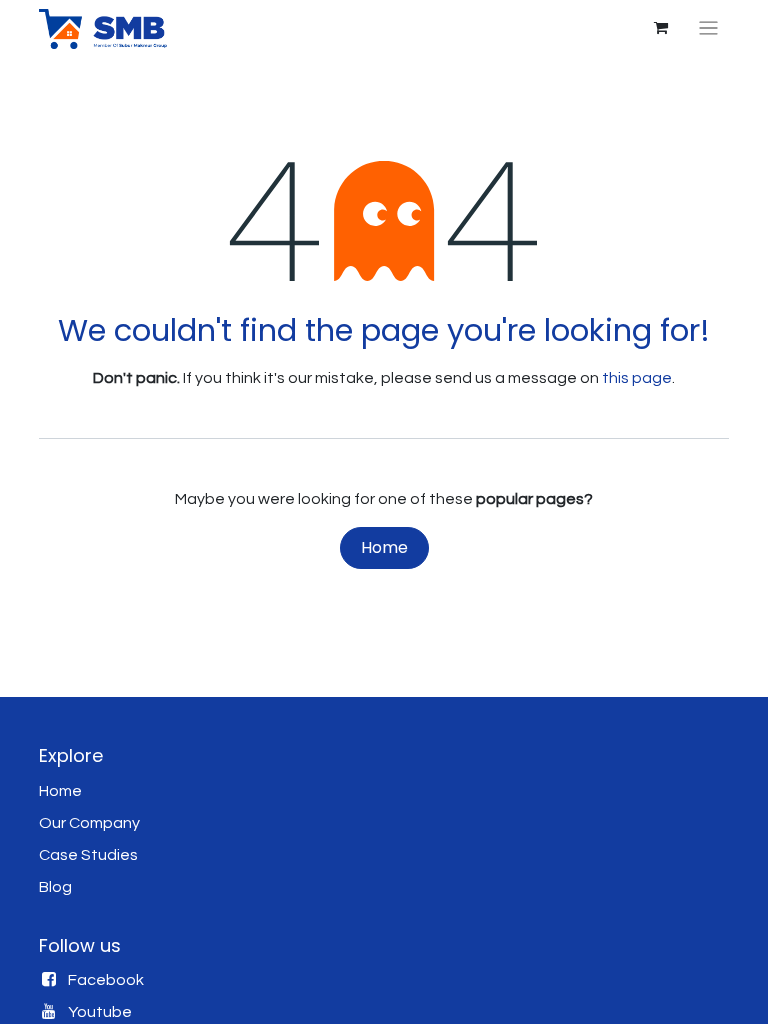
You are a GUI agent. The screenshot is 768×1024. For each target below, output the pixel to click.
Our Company (89, 823)
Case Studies (88, 855)
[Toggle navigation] (708, 28)
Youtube (100, 1012)
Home (384, 547)
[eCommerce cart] (661, 28)
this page (637, 378)
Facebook (106, 980)
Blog (55, 887)
